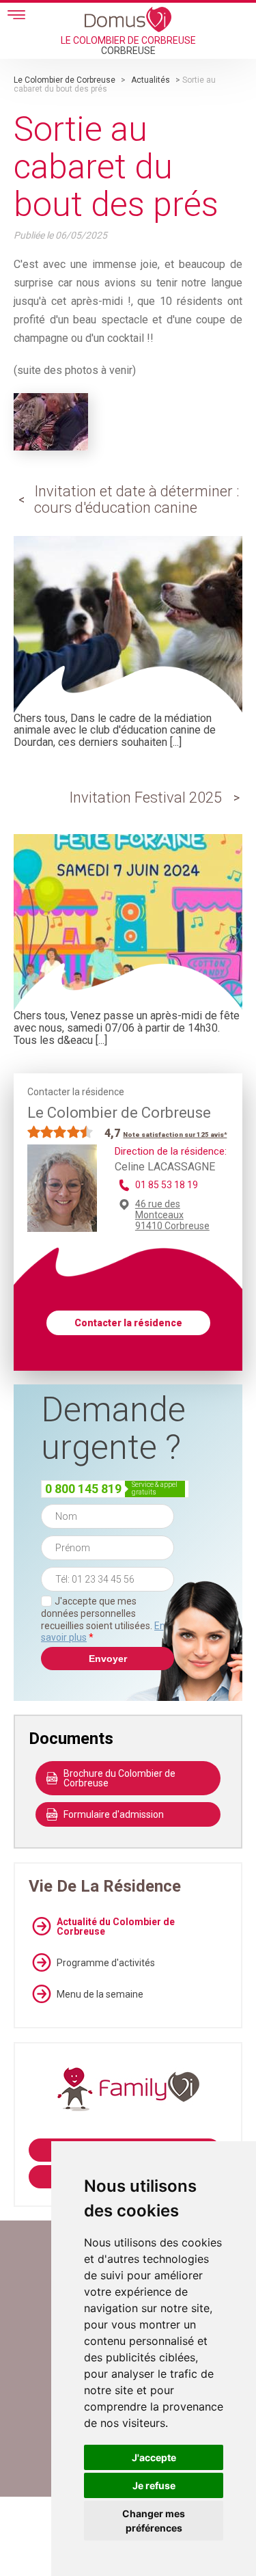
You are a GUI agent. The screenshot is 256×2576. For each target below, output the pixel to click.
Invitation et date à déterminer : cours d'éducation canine (137, 499)
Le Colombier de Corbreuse (65, 80)
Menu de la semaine (100, 1994)
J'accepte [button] (154, 2457)
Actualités (151, 80)
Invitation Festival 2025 (145, 797)
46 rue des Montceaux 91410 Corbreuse (172, 1215)
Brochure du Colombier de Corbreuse (119, 1778)
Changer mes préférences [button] (154, 2521)
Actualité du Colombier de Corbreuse (116, 1927)
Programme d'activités (106, 1963)
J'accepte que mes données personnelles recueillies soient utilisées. (103, 1619)
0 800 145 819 (83, 1489)
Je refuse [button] (154, 2485)
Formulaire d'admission (114, 1814)
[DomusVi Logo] (128, 19)
